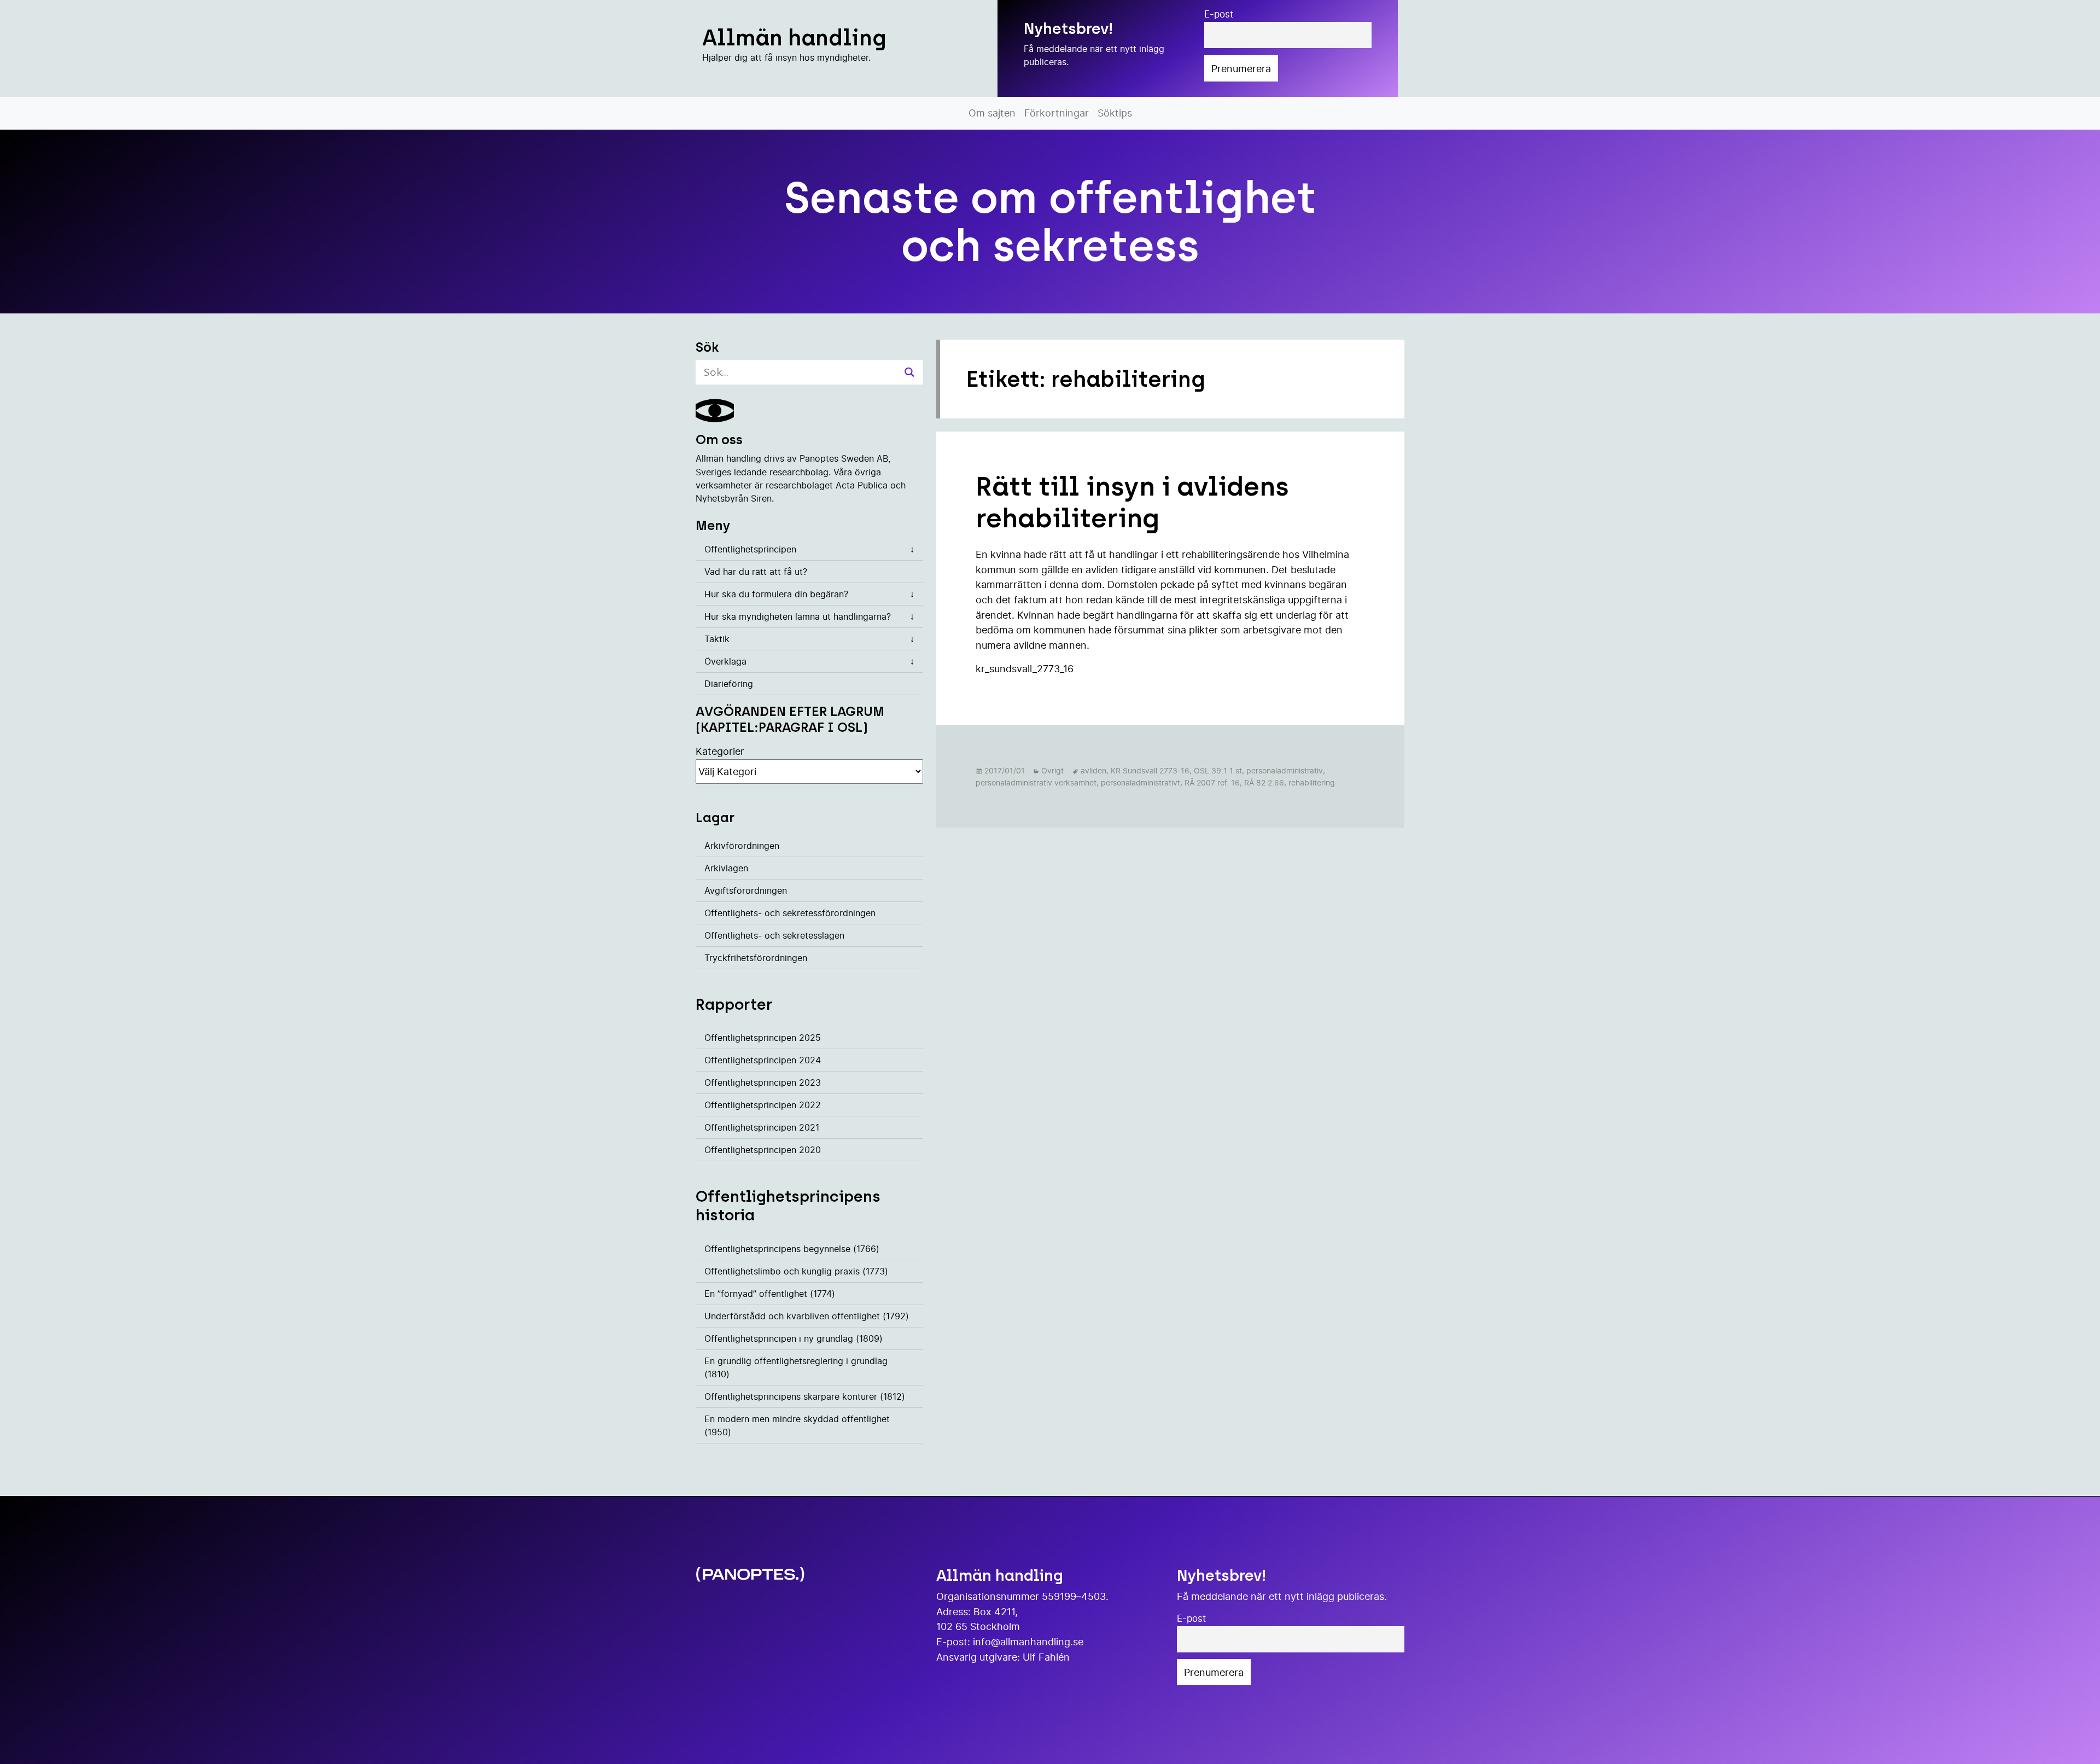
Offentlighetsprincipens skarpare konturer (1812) (805, 1396)
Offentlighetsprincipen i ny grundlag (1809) (794, 1338)
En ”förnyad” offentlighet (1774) (770, 1294)
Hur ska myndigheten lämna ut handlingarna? (798, 616)
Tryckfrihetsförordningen (756, 958)
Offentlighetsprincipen (750, 549)
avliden (1093, 770)
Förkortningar (1057, 113)
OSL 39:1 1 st (1218, 770)
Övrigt (1052, 770)
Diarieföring (729, 684)
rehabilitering (1312, 782)
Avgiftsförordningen (746, 890)
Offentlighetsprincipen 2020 (763, 1150)
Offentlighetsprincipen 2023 (763, 1082)
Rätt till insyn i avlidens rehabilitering (1132, 502)
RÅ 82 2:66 (1264, 782)
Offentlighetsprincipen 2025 (763, 1038)
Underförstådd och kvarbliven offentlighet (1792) (807, 1316)
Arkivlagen (726, 868)
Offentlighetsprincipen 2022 (763, 1105)
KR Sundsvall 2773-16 (1150, 770)
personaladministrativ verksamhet (1036, 782)
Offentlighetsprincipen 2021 (762, 1127)
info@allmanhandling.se (1028, 1641)
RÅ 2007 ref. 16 (1212, 782)
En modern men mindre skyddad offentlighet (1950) (797, 1425)
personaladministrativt (1141, 782)
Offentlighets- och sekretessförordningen (790, 913)
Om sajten (992, 113)
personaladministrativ (1285, 770)
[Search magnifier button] (909, 372)
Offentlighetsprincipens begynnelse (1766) (792, 1249)
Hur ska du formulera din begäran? (776, 594)
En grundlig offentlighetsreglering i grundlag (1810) (796, 1367)
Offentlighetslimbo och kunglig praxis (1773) (796, 1271)
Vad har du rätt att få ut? (756, 572)
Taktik (717, 639)
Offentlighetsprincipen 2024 (763, 1060)
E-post (1219, 14)
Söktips (1115, 113)
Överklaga (725, 661)
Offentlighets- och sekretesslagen (774, 935)
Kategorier (720, 751)
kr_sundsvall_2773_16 (1025, 668)
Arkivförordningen (742, 846)
